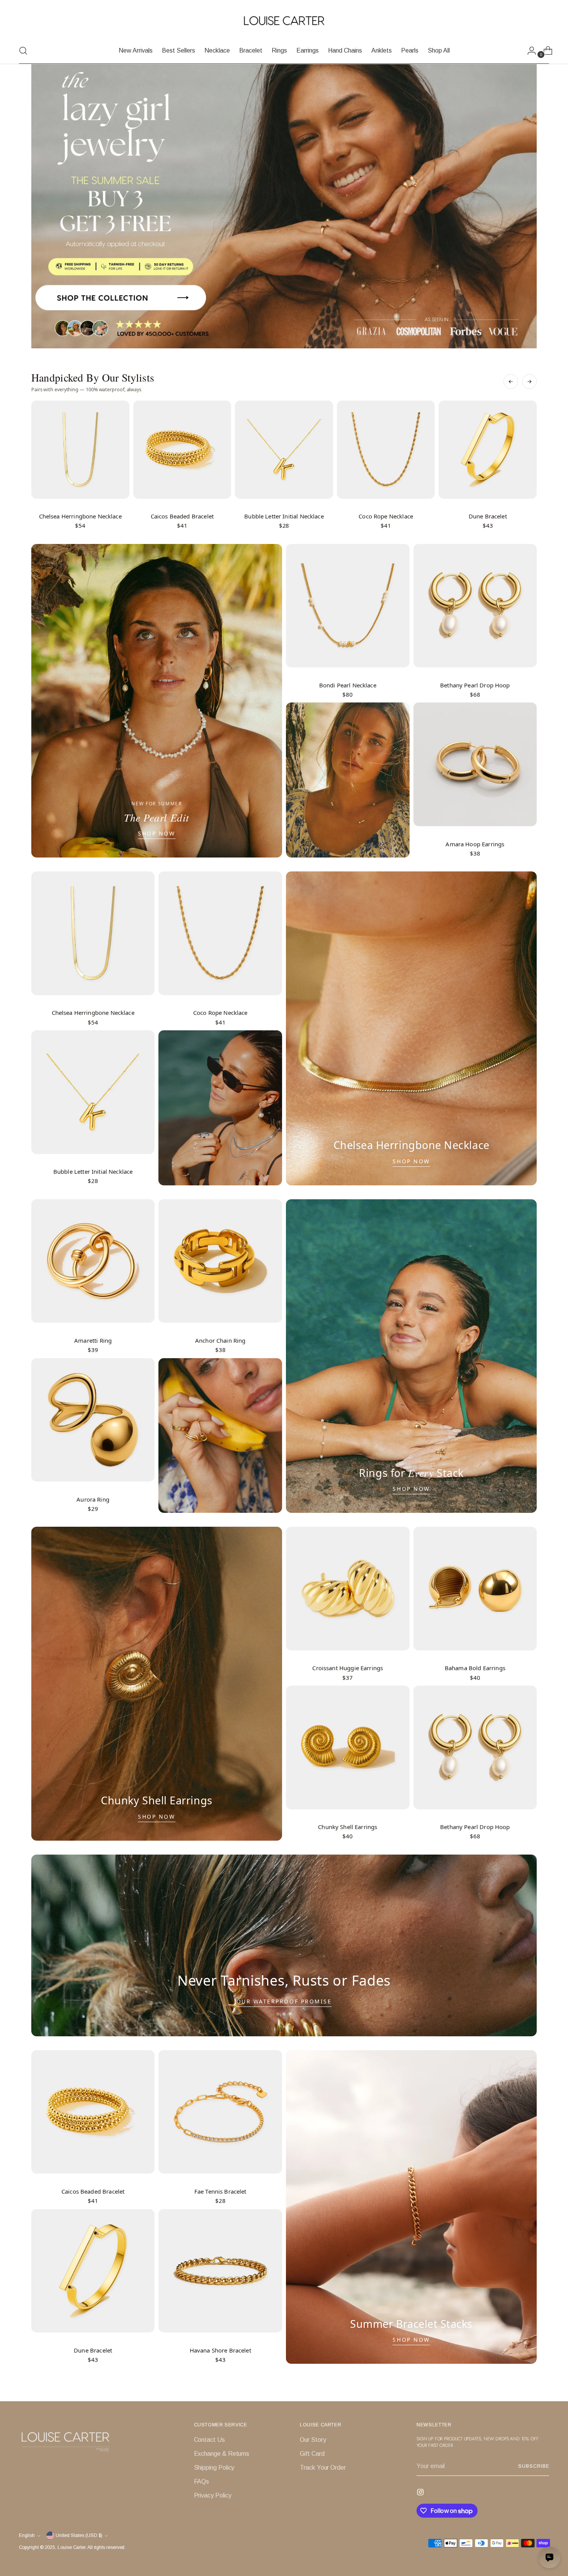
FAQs (202, 2481)
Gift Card (312, 2454)
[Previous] (511, 382)
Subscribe (534, 2466)
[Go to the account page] (529, 51)
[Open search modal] (23, 51)
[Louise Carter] (284, 21)
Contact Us (209, 2440)
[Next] (529, 382)
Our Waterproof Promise (284, 2001)
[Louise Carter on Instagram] (421, 2493)
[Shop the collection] (284, 206)
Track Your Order (323, 2468)
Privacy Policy (213, 2495)
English (27, 2535)
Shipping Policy (214, 2468)
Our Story (313, 2440)
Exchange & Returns (222, 2454)
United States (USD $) (79, 2535)
